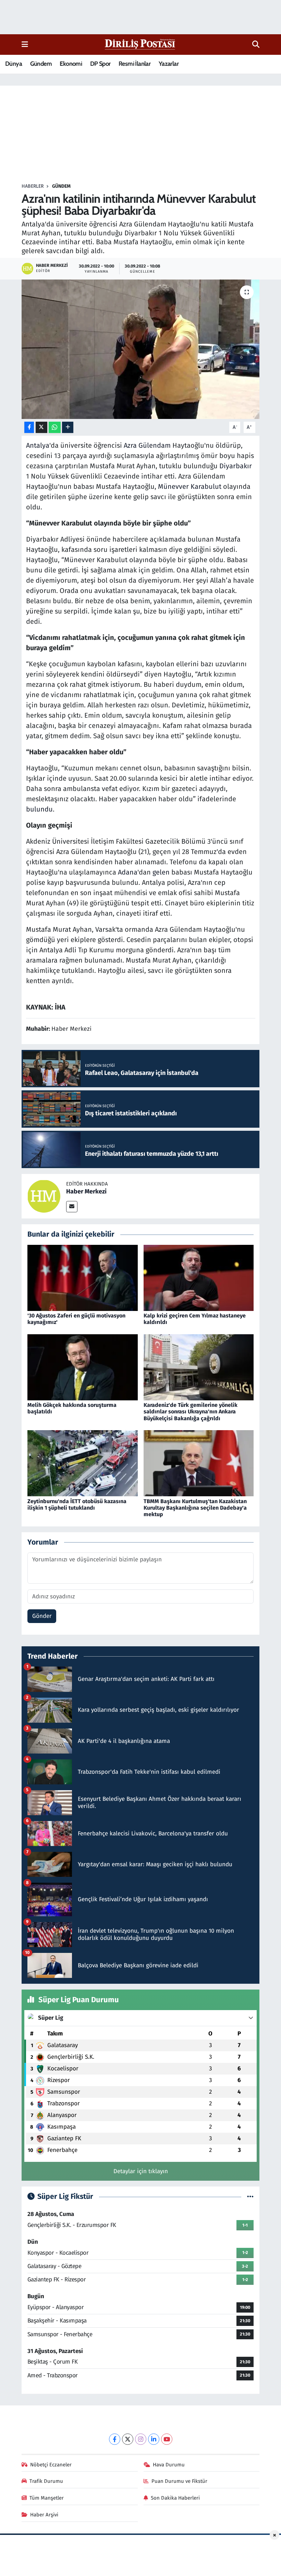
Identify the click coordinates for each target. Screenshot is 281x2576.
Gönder (42, 1616)
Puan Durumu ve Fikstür (179, 2481)
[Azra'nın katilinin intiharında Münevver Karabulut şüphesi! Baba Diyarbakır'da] (141, 349)
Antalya (38, 445)
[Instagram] (141, 2439)
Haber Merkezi (86, 1191)
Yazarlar (169, 64)
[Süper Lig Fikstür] (250, 2197)
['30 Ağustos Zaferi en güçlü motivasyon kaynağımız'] (83, 1278)
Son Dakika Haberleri (175, 2498)
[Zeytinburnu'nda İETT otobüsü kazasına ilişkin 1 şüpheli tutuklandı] (83, 1463)
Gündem (41, 64)
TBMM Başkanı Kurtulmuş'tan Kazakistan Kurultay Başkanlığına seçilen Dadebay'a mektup (195, 1508)
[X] (128, 2439)
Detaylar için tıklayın (141, 2171)
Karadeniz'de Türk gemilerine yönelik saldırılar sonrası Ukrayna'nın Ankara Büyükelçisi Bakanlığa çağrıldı (191, 1411)
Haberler (33, 186)
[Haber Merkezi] (44, 1196)
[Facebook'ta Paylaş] (29, 427)
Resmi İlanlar (135, 64)
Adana (128, 872)
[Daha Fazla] (68, 427)
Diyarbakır (236, 466)
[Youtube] (167, 2439)
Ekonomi (71, 64)
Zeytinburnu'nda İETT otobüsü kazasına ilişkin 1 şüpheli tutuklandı (77, 1504)
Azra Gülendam (147, 445)
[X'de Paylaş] (41, 427)
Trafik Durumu (46, 2481)
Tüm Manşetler (47, 2498)
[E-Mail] (72, 1207)
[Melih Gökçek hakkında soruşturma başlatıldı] (83, 1367)
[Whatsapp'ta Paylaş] (55, 427)
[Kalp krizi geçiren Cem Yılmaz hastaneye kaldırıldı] (199, 1278)
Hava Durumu (169, 2465)
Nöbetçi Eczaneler (51, 2465)
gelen (161, 872)
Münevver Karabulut (190, 486)
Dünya (14, 64)
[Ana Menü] (25, 44)
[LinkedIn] (154, 2439)
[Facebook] (115, 2439)
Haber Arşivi (44, 2515)
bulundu (39, 809)
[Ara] (256, 45)
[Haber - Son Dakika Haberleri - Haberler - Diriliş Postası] (140, 44)
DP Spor (100, 64)
